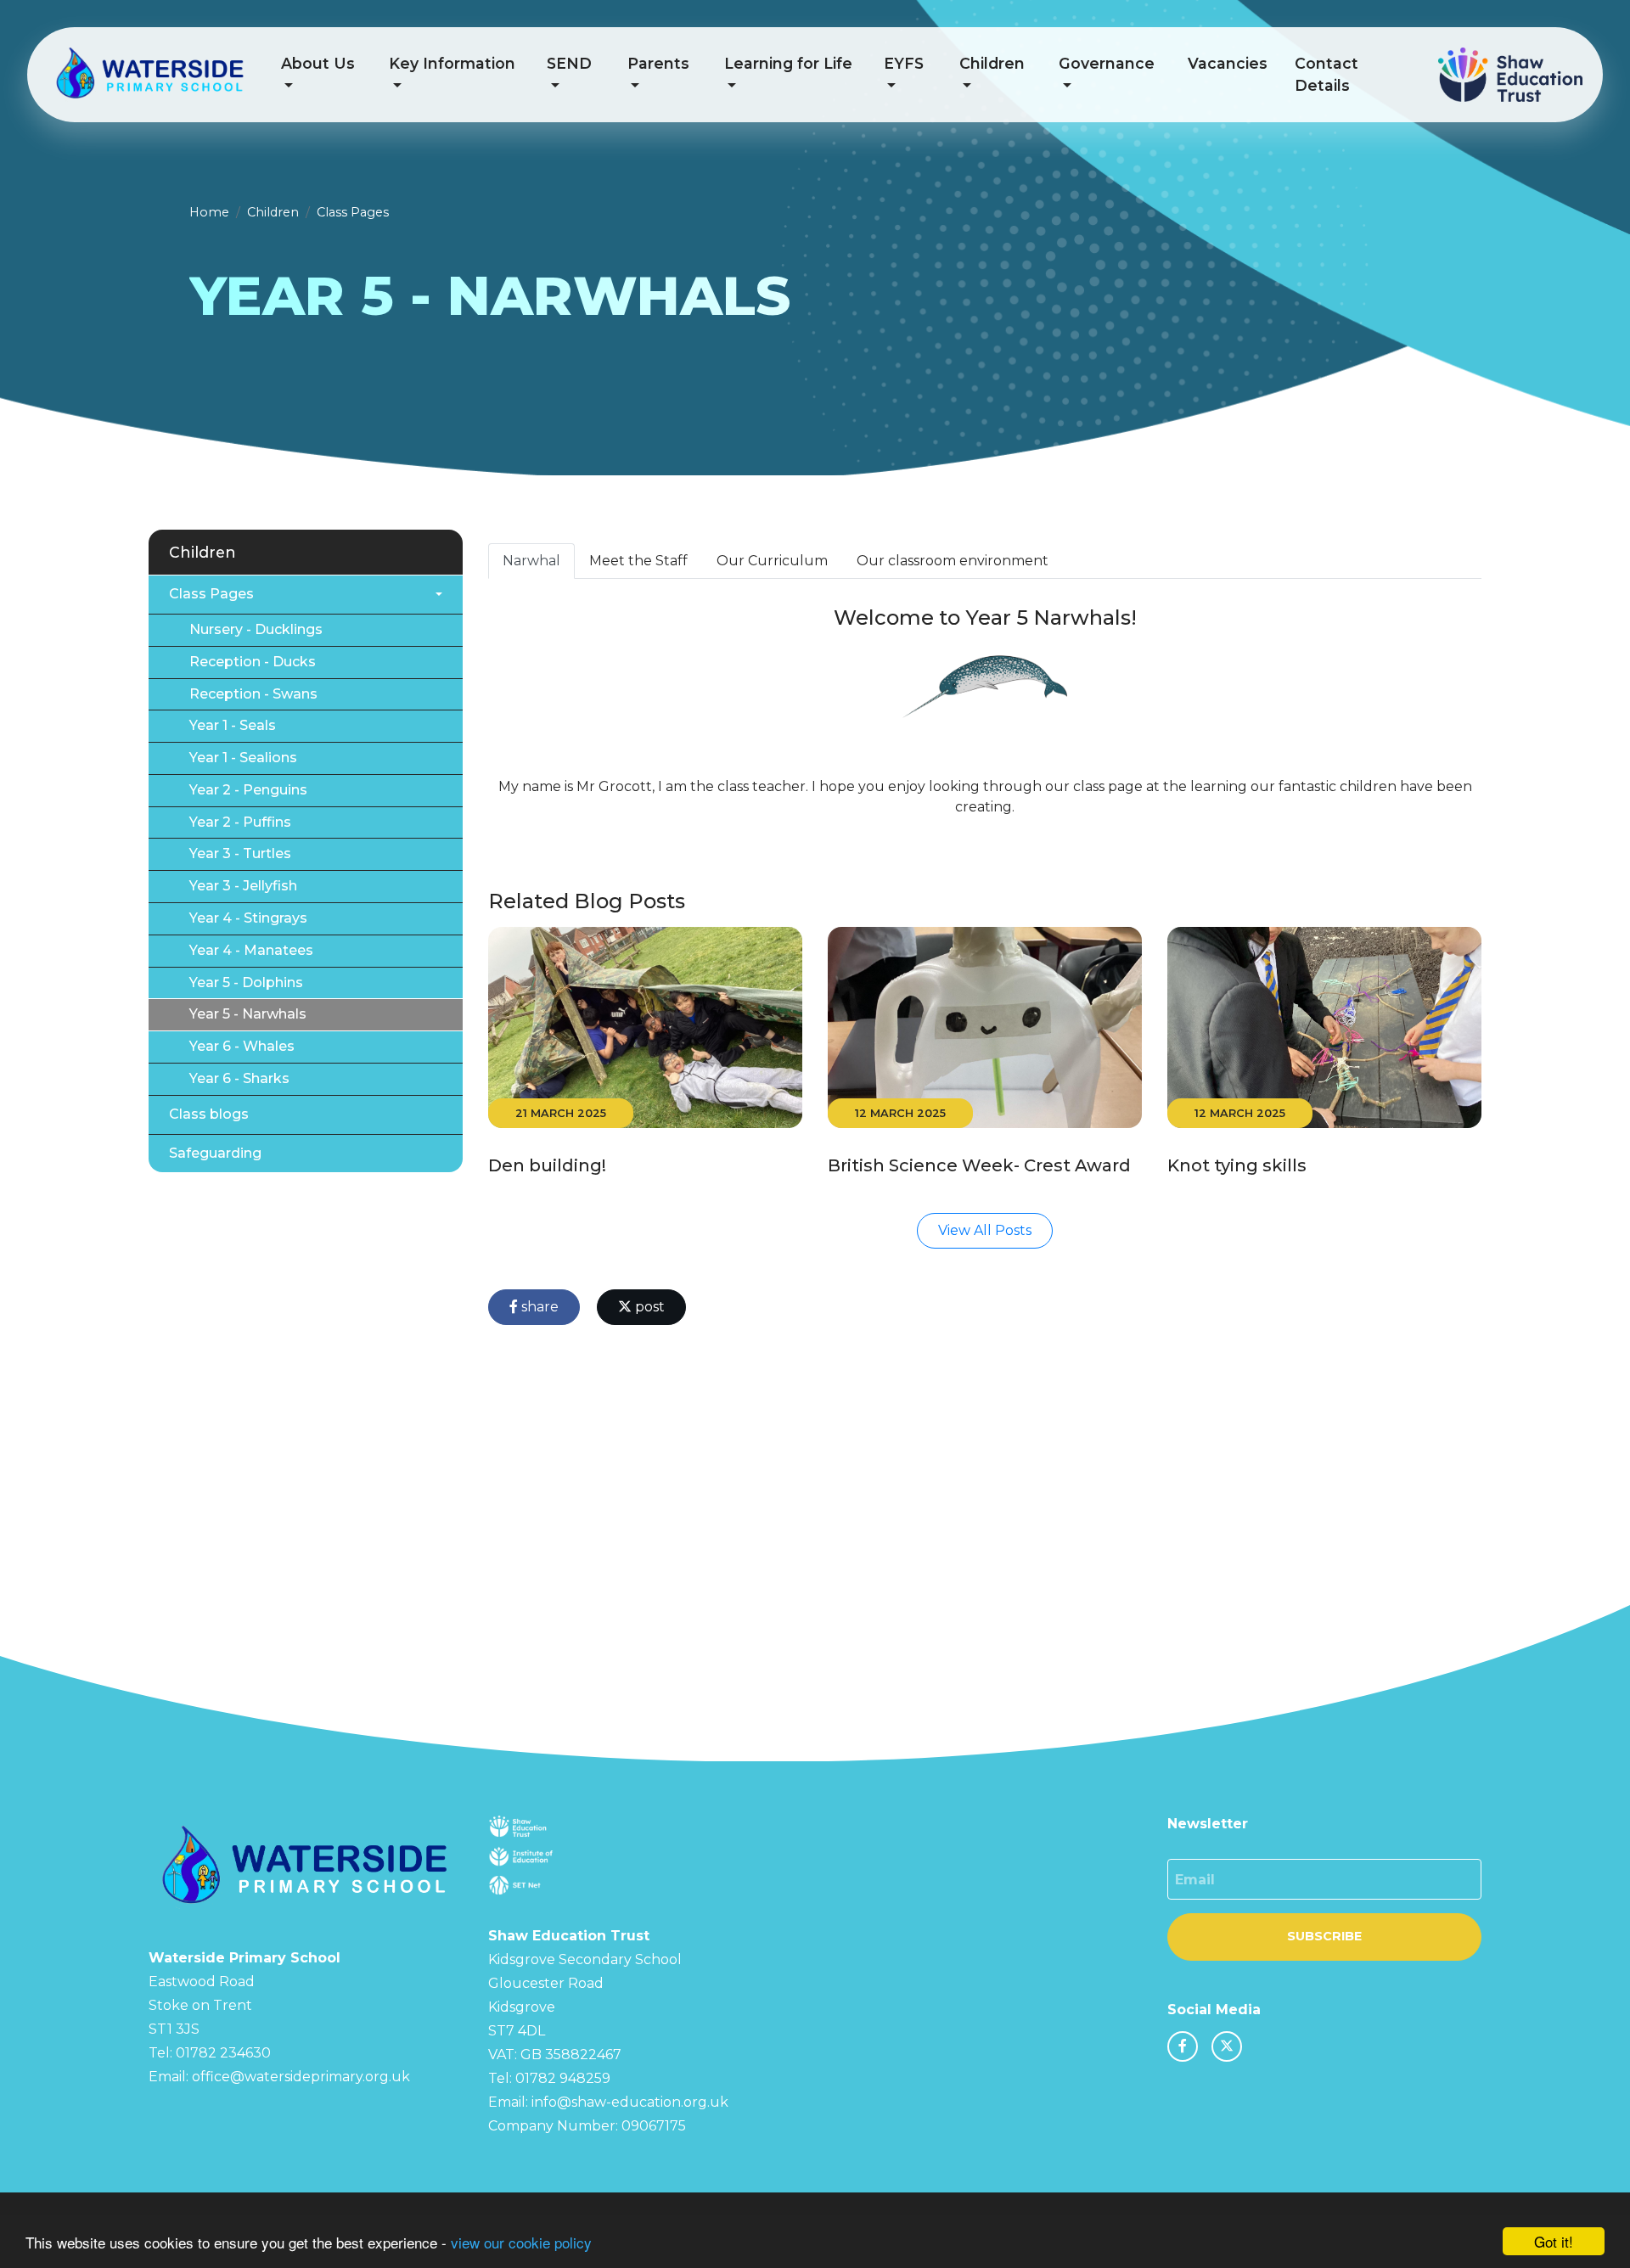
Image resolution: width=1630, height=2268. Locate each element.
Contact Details (1326, 74)
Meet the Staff (638, 561)
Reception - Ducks (253, 662)
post (648, 1307)
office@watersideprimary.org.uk (301, 2077)
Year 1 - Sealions (243, 758)
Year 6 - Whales (242, 1046)
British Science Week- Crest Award (979, 1165)
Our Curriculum (772, 561)
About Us (318, 63)
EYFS (904, 63)
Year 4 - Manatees (251, 950)
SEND (569, 63)
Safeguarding (215, 1153)
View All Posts (985, 1230)
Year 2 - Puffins (240, 822)
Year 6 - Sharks (239, 1078)
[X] (1227, 2046)
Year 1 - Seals (233, 725)
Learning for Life (788, 63)
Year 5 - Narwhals (248, 1014)
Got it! (1554, 2241)
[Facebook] (1183, 2046)
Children (992, 63)
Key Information (452, 63)
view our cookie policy (521, 2242)
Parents (658, 63)
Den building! (547, 1165)
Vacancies (1228, 63)
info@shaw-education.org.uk (630, 2102)
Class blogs (209, 1114)
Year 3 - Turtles (240, 853)
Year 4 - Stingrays (248, 918)
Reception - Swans (253, 694)
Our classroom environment (953, 561)
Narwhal (531, 561)
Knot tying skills (1237, 1165)
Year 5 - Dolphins (246, 982)
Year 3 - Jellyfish (243, 886)
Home (209, 212)
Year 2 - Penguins (248, 790)
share (538, 1307)
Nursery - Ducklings (256, 629)
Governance (1107, 63)
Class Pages (353, 212)
